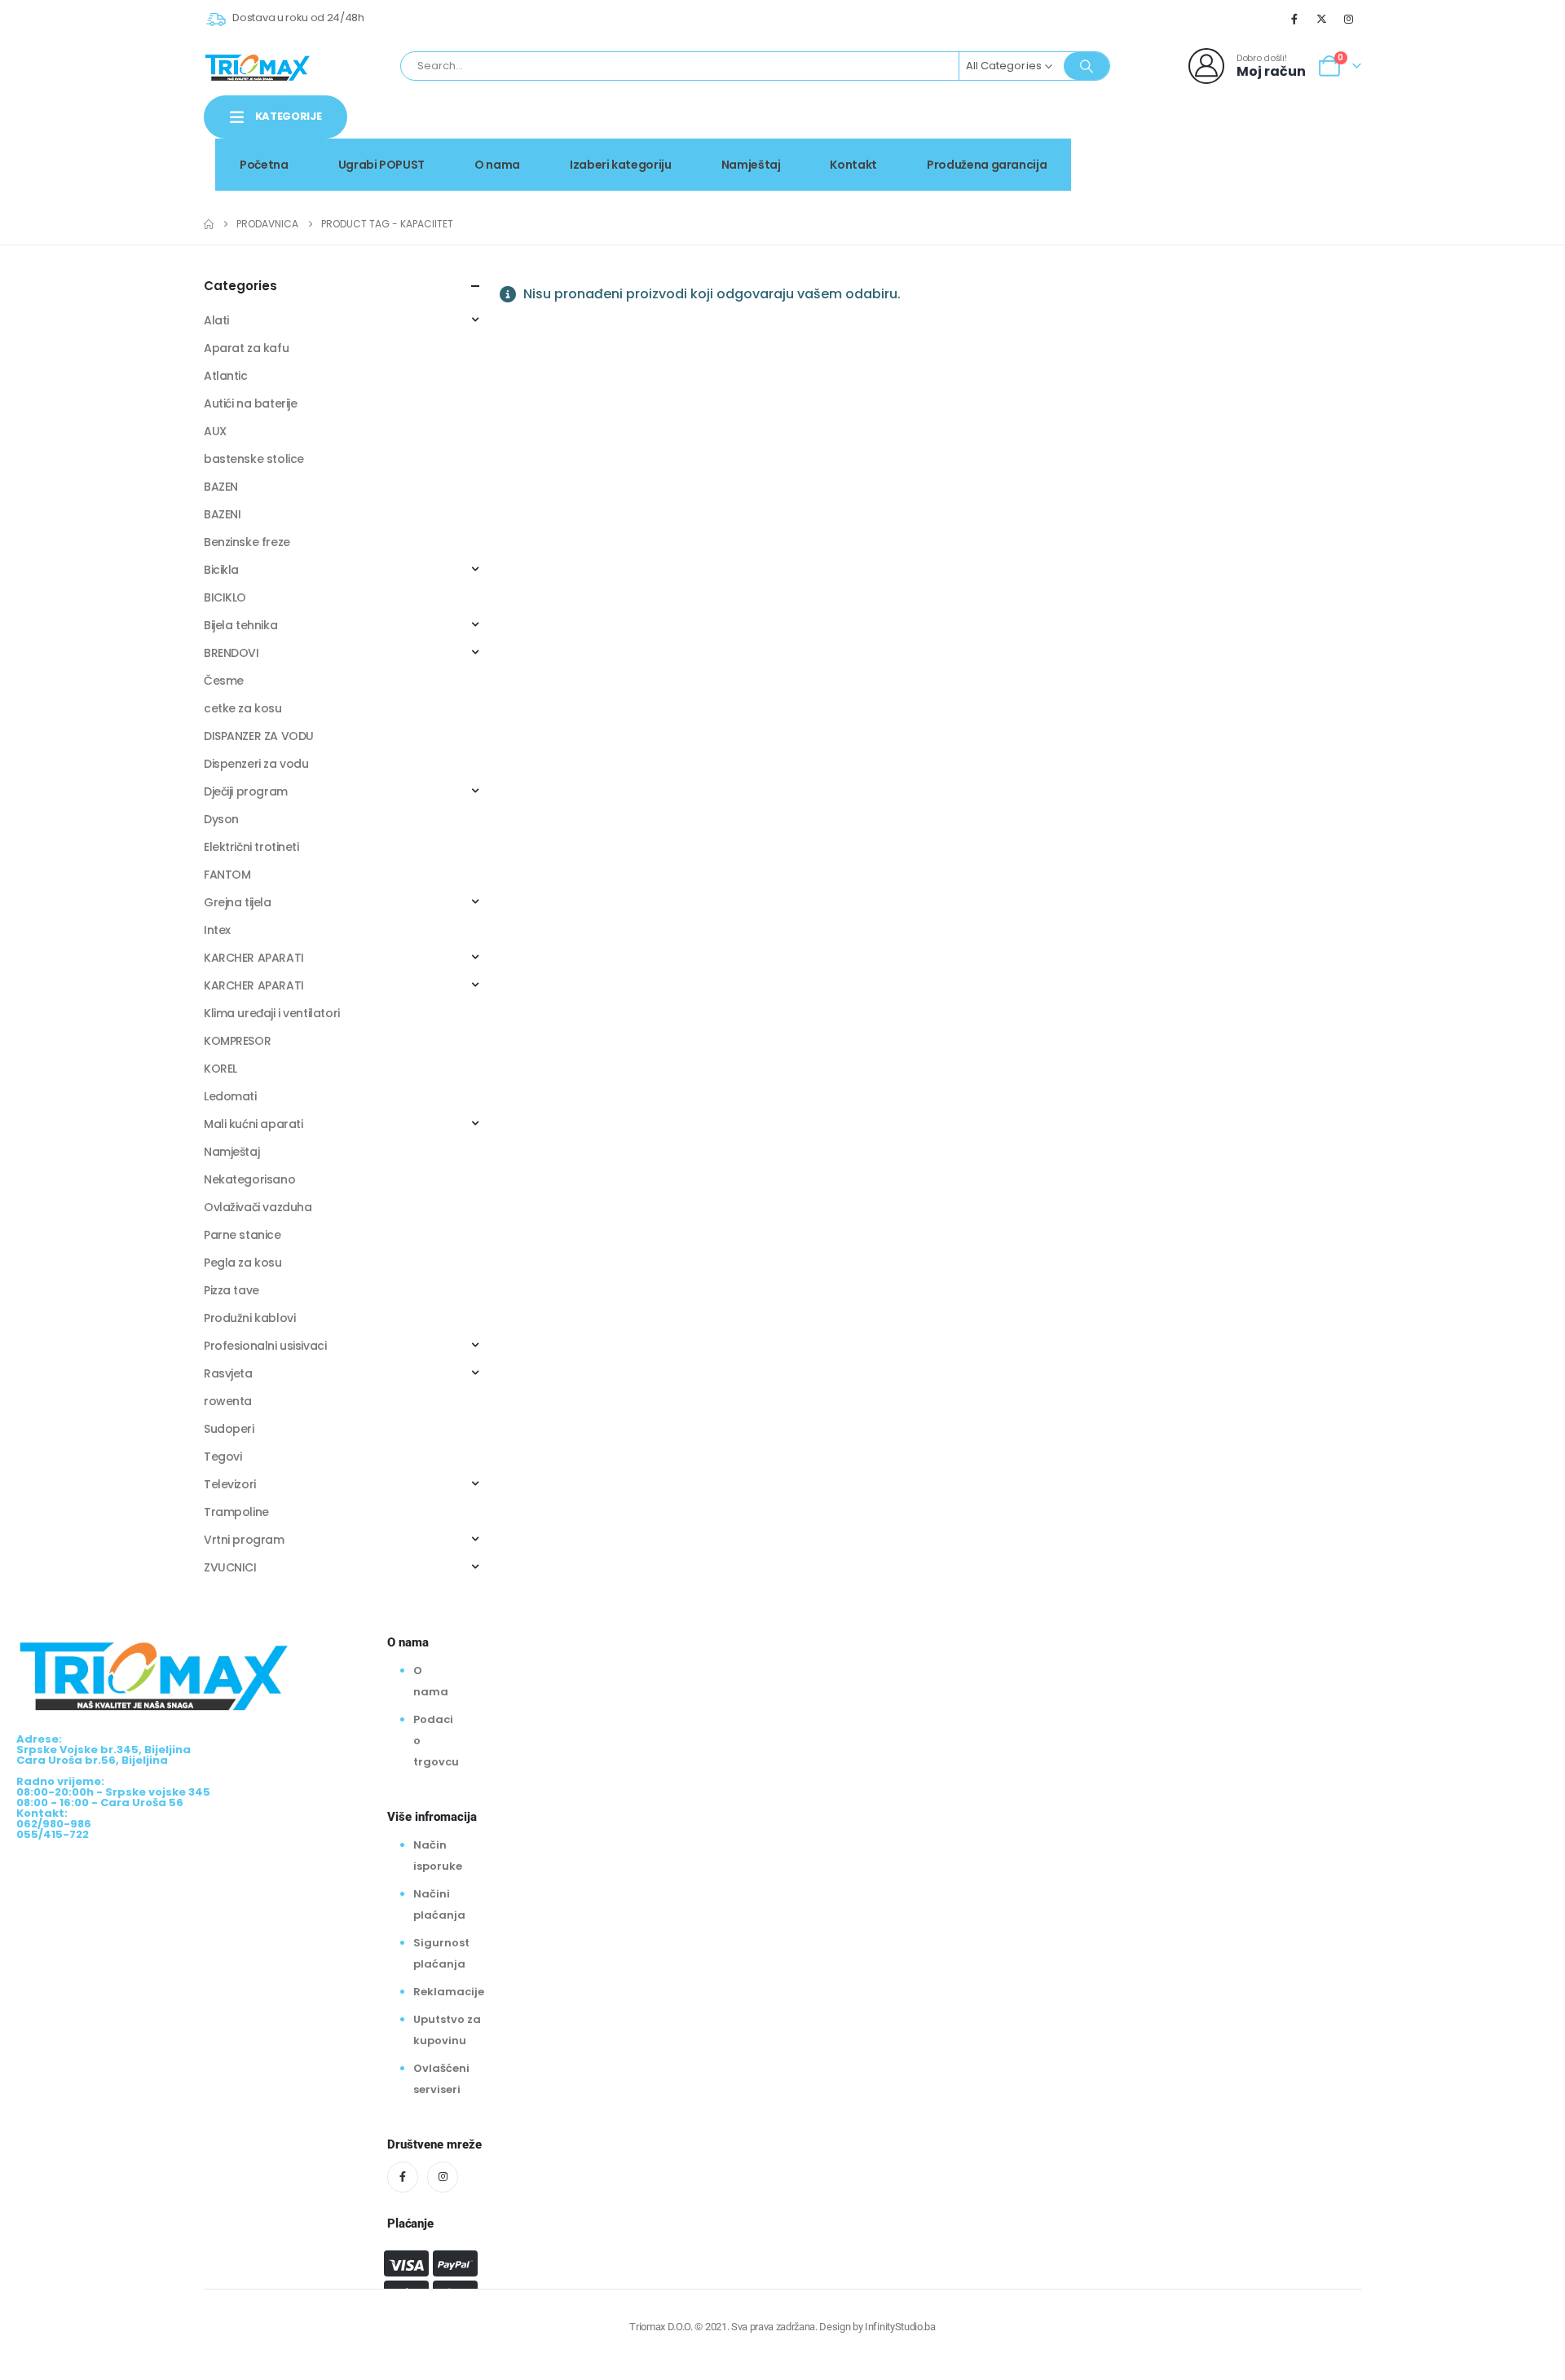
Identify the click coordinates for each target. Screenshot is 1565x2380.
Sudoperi (229, 1429)
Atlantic (226, 376)
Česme (224, 681)
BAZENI (222, 514)
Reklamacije (449, 1992)
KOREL (220, 1069)
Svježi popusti (1223, 133)
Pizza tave (231, 1290)
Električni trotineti (251, 847)
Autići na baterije (250, 403)
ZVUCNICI (230, 1567)
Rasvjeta (228, 1373)
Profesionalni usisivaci (265, 1346)
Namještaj (751, 165)
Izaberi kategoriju (621, 165)
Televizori (230, 1484)
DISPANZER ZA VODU (259, 736)
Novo (1320, 133)
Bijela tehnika (240, 625)
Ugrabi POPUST (381, 165)
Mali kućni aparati (253, 1124)
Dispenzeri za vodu (256, 764)
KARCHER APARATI (254, 958)
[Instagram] (1349, 19)
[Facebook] (1294, 19)
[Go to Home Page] (209, 224)
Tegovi (223, 1457)
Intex (217, 930)
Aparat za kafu (246, 348)
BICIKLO (225, 597)
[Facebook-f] (403, 2177)
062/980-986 (1310, 151)
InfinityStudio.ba (900, 2327)
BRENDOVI (231, 653)
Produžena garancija (987, 165)
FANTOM (227, 875)
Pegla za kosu (243, 1263)
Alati (216, 320)
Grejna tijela (238, 902)
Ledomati (230, 1096)
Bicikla (221, 570)
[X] (1322, 19)
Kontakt (853, 165)
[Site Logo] (258, 66)
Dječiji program (246, 791)
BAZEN (221, 487)
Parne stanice (242, 1235)
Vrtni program (244, 1540)
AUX (215, 431)
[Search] (1087, 66)
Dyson (221, 819)
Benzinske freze (247, 542)
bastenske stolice (254, 459)
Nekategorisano (249, 1179)
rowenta (228, 1401)
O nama (497, 165)
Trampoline (236, 1512)
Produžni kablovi (249, 1318)
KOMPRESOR (237, 1041)
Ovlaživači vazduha (258, 1207)
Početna (264, 165)
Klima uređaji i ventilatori (272, 1013)
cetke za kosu (243, 708)
